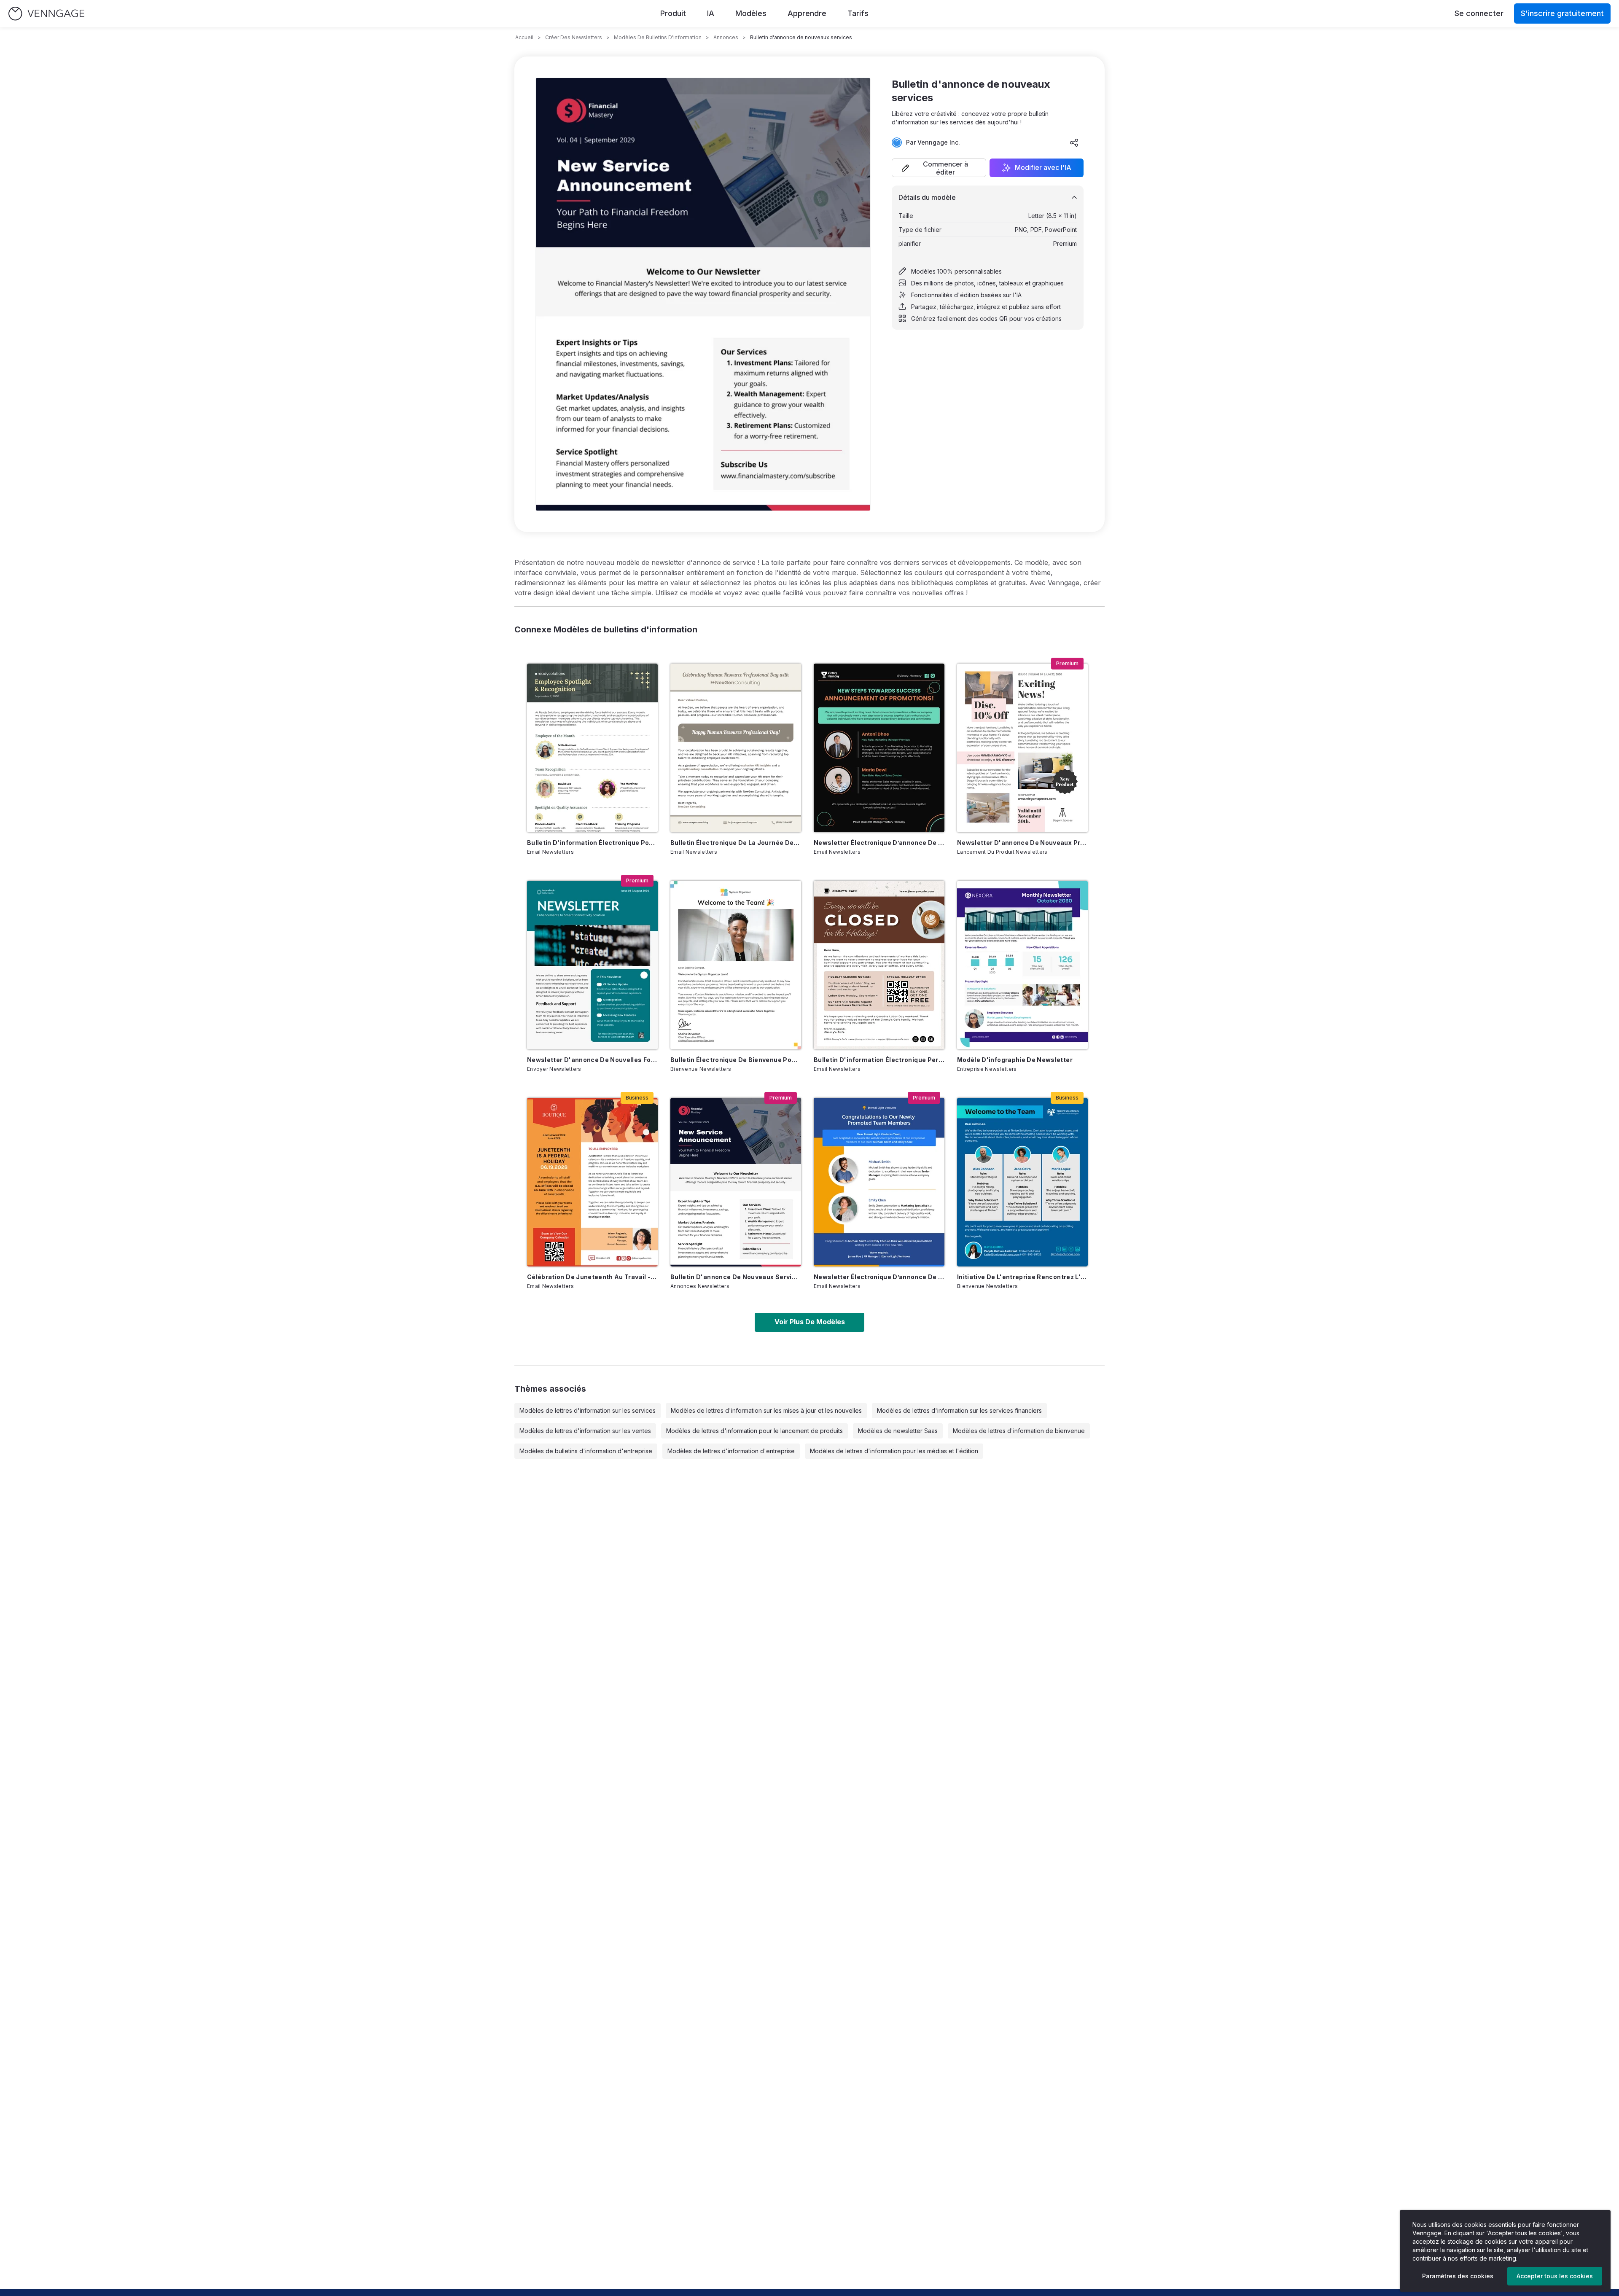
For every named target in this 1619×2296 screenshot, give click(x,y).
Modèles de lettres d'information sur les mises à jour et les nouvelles (766, 1410)
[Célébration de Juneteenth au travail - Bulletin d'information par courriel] (592, 1182)
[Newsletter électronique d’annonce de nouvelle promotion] (879, 1182)
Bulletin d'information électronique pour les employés (592, 843)
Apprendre (807, 13)
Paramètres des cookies (1458, 2276)
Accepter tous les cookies (1555, 2276)
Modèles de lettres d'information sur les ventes (585, 1431)
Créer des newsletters (574, 37)
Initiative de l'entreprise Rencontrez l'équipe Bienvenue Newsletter (1022, 1277)
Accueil (524, 37)
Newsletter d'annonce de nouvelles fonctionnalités (592, 1060)
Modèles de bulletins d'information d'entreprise (586, 1451)
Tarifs (858, 13)
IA (711, 13)
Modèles (751, 13)
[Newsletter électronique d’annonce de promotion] (879, 748)
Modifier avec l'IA (1043, 168)
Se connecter (1479, 13)
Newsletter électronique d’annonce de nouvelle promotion (879, 1277)
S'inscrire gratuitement (1562, 13)
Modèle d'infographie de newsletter (1015, 1060)
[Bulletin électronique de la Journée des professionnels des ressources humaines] (736, 748)
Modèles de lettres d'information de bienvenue (1019, 1431)
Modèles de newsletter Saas (898, 1431)
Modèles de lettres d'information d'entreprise (731, 1451)
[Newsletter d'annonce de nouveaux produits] (1022, 748)
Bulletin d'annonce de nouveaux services (736, 1277)
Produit (673, 13)
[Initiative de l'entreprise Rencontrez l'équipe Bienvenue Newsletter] (1022, 1182)
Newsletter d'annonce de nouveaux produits (1022, 843)
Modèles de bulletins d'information (658, 37)
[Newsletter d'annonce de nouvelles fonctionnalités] (592, 965)
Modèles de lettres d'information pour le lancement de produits (754, 1431)
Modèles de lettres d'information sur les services (588, 1410)
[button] (939, 168)
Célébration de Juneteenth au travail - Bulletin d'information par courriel (592, 1277)
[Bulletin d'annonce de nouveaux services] (736, 1182)
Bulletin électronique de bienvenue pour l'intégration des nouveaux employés (736, 1060)
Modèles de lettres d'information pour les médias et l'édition (894, 1451)
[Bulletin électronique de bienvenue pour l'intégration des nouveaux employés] (736, 965)
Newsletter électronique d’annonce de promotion (879, 843)
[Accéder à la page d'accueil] (46, 14)
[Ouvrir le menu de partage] (1074, 142)
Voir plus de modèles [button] (810, 1322)
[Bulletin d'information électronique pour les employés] (592, 748)
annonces (726, 37)
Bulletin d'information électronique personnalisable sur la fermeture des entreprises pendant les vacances (879, 1060)
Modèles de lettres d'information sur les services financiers (959, 1410)
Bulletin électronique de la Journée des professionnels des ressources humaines (736, 843)
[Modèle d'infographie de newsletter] (1022, 965)
